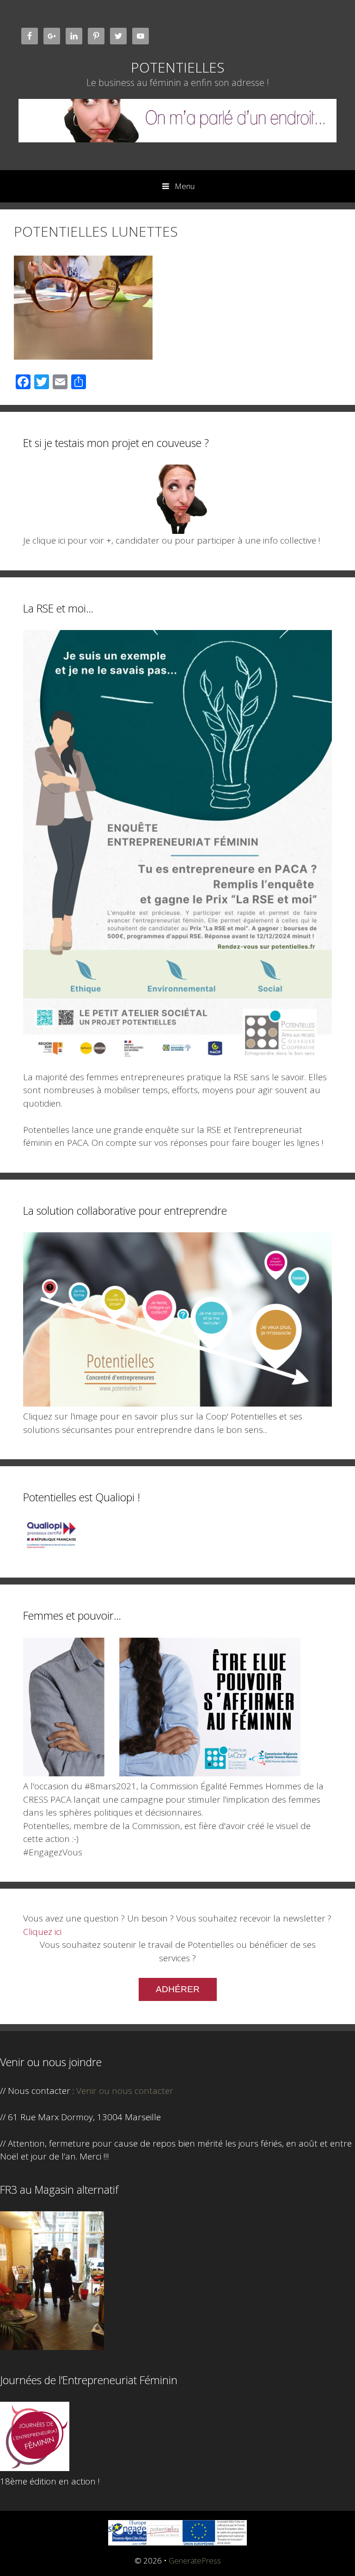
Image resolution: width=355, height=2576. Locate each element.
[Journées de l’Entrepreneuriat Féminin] (35, 2468)
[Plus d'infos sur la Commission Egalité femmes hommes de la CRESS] (162, 1773)
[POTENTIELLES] (177, 119)
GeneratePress (195, 2561)
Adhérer (178, 1989)
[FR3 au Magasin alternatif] (52, 2347)
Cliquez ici (42, 1932)
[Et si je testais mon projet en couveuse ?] (177, 499)
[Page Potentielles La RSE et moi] (177, 1064)
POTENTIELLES (178, 67)
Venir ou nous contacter (125, 2091)
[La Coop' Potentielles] (177, 1403)
